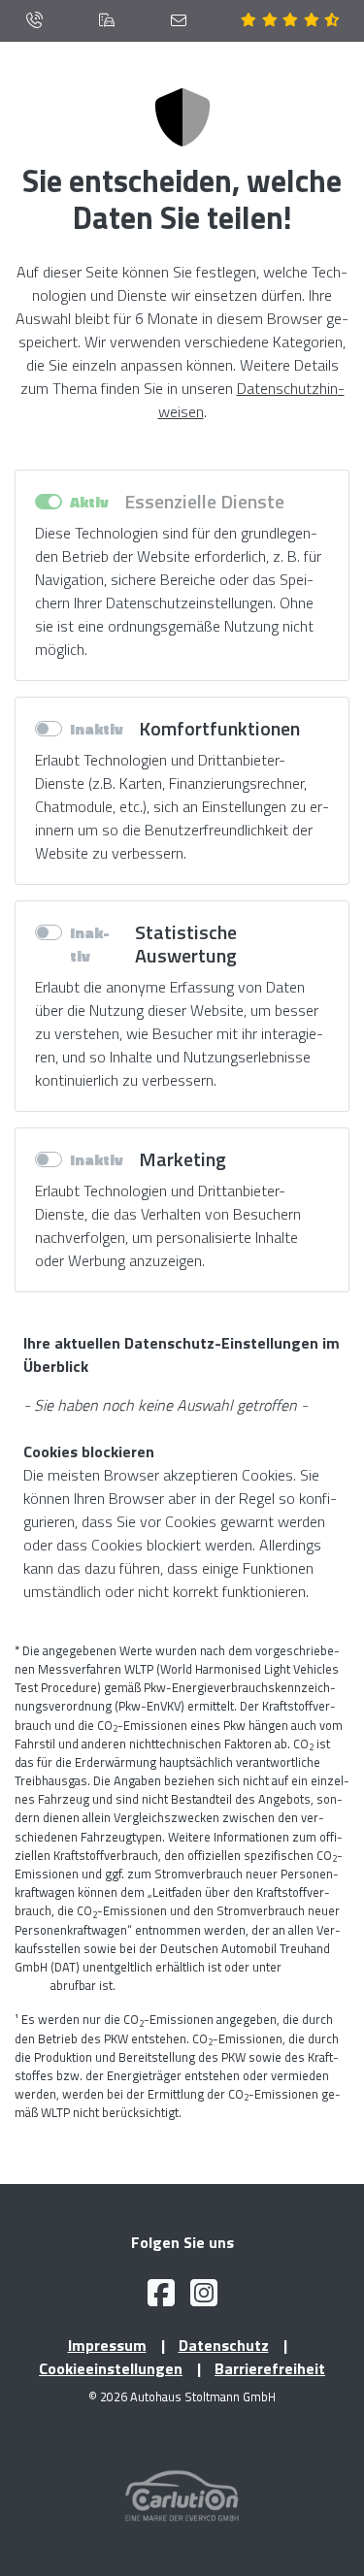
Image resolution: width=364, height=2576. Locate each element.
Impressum (107, 2345)
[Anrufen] (34, 20)
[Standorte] (107, 20)
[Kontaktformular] (179, 20)
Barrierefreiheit (270, 2368)
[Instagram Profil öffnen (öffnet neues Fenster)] (204, 2299)
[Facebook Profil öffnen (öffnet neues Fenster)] (161, 2299)
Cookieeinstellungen (111, 2368)
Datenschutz (224, 2345)
